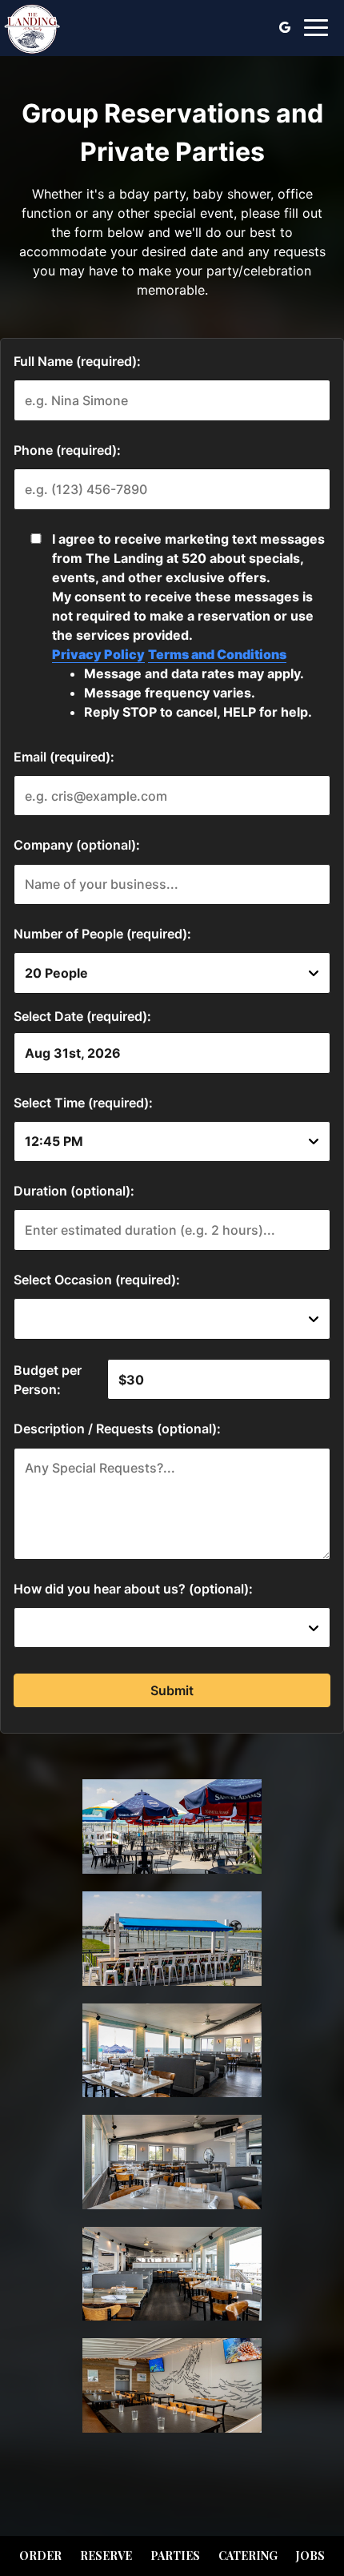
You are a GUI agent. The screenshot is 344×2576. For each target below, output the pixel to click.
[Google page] (285, 27)
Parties (175, 2556)
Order (40, 2556)
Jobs (310, 2556)
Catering (248, 2556)
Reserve (106, 2556)
